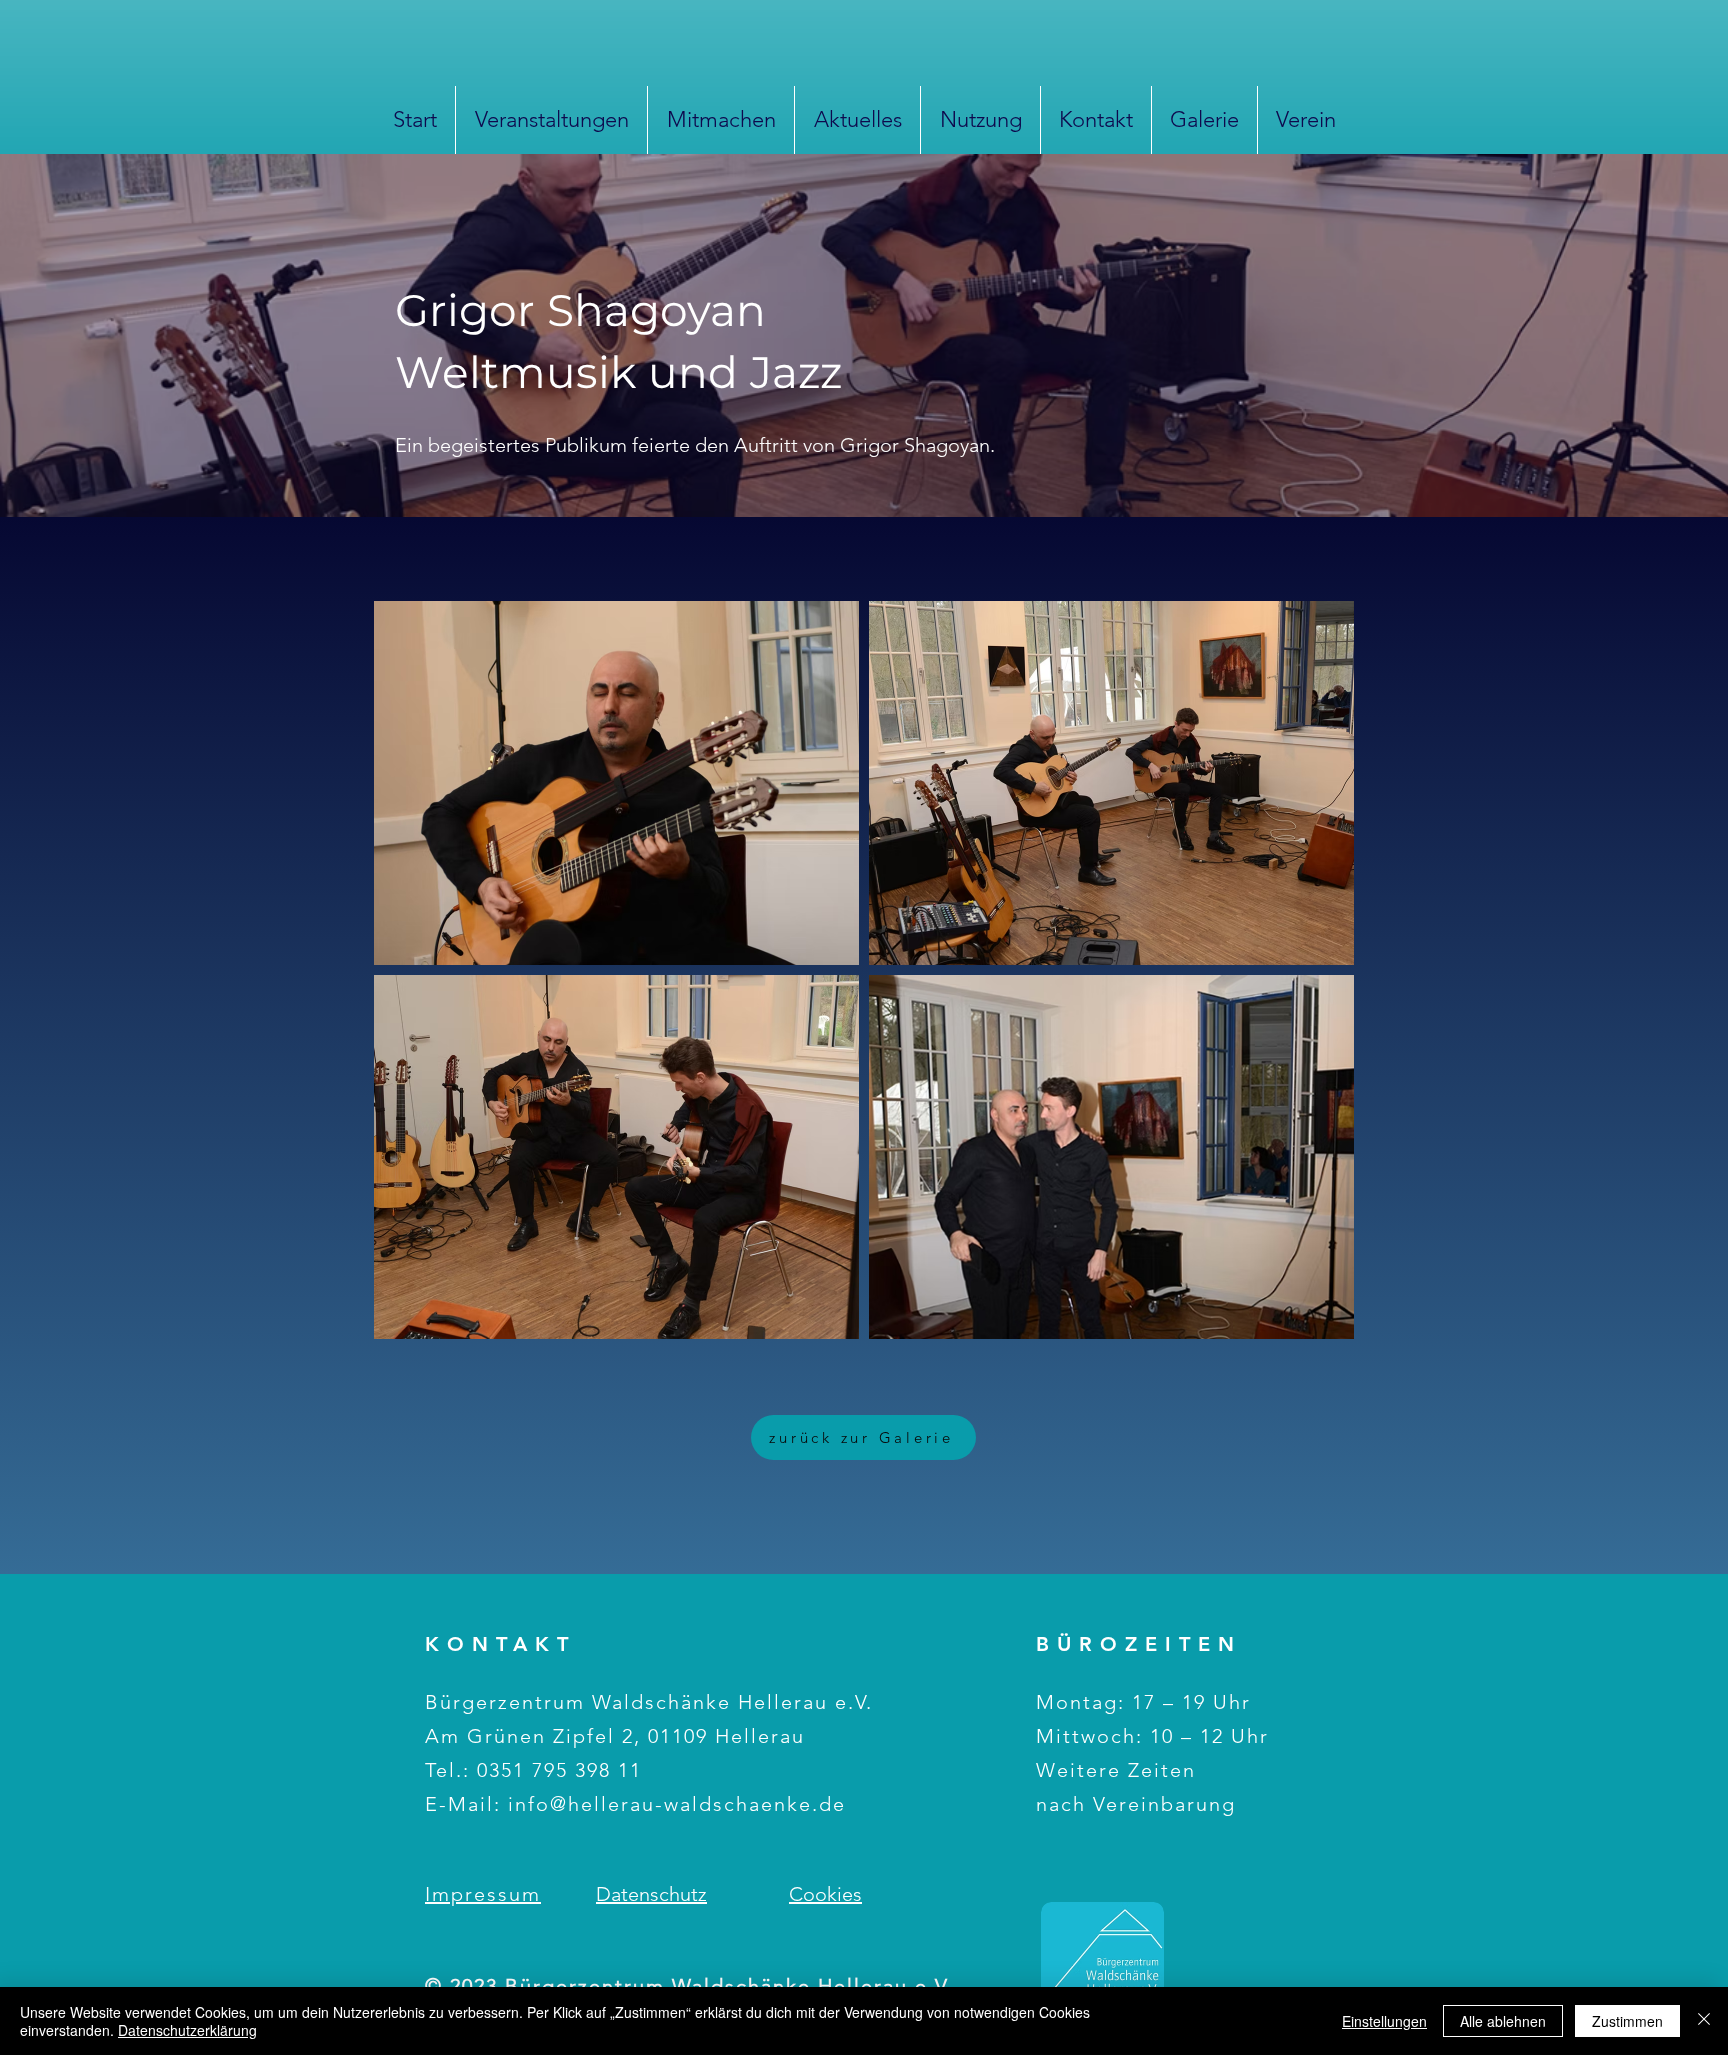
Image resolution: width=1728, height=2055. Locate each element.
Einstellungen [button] (1384, 2021)
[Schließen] (1704, 2021)
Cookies (825, 1894)
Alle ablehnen (1503, 2021)
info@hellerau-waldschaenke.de (677, 1804)
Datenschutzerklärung (187, 2030)
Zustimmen (1627, 2021)
